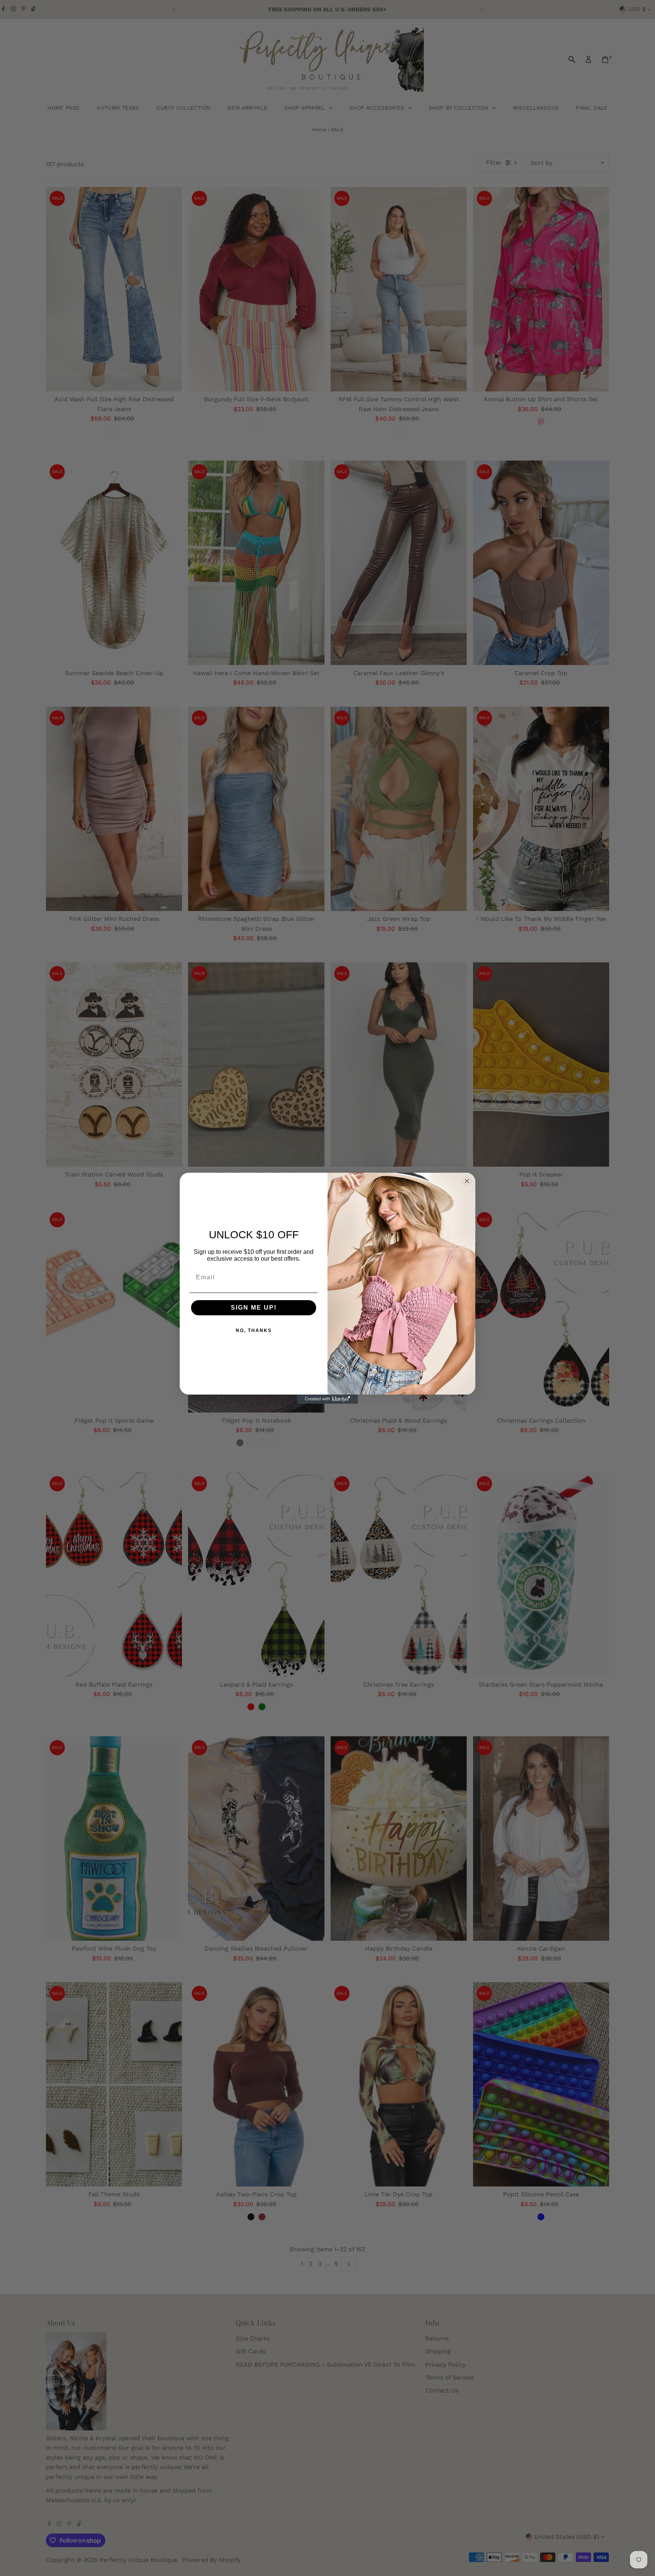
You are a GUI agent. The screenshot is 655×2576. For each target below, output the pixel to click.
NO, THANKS (254, 1330)
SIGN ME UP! (254, 1308)
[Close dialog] (467, 1181)
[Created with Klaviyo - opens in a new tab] (327, 1399)
